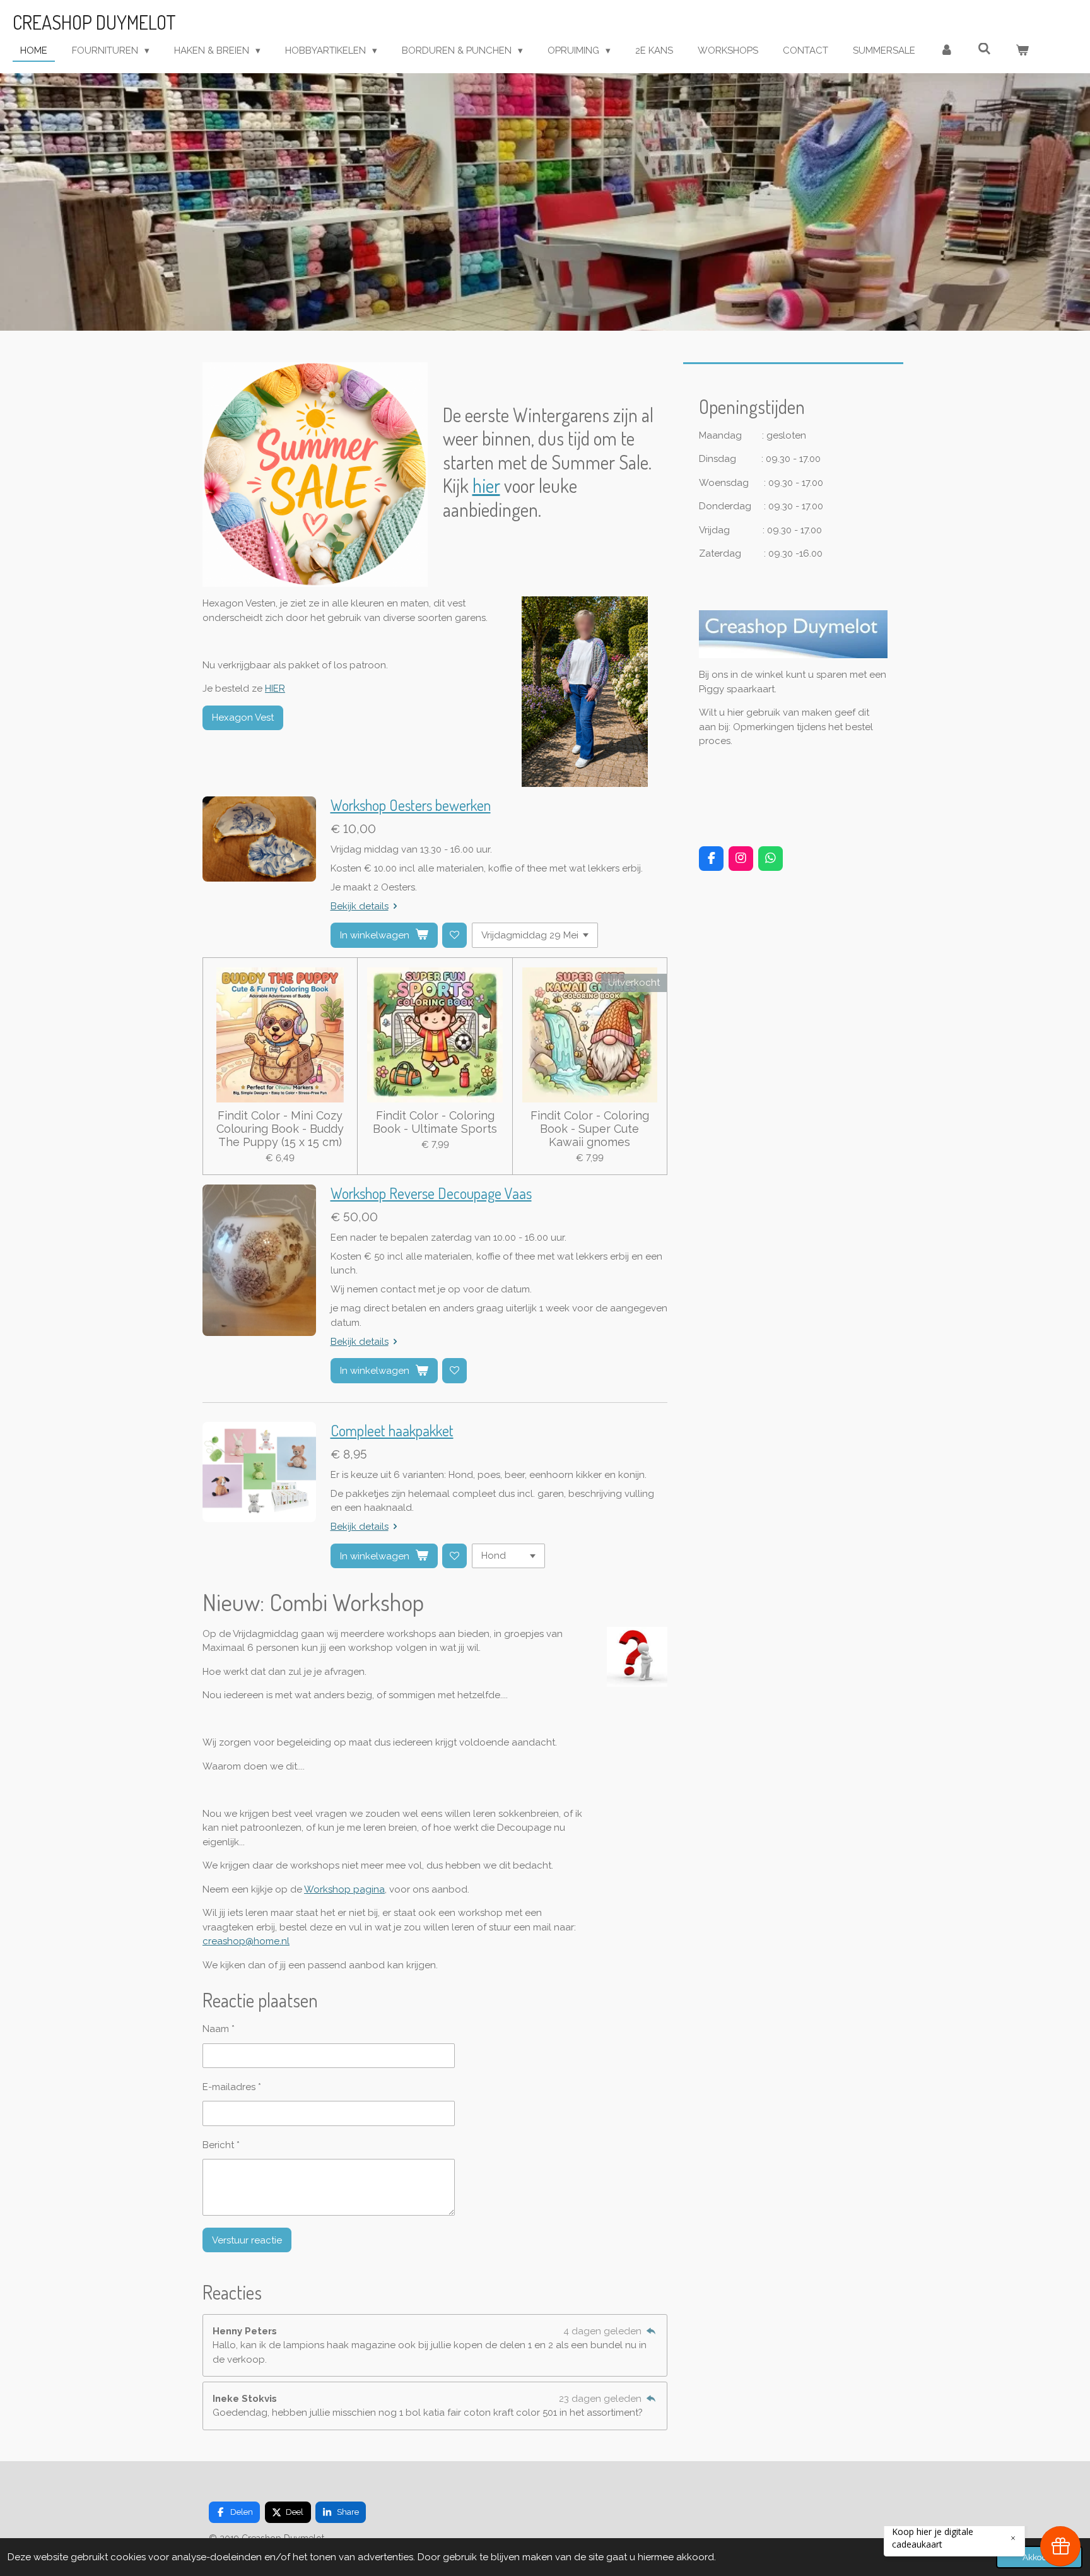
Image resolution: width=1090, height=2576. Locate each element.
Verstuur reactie (247, 2240)
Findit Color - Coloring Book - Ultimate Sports (435, 1122)
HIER (275, 688)
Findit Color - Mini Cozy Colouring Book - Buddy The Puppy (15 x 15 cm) (280, 1129)
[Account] (946, 51)
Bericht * (221, 2145)
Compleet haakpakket (392, 1431)
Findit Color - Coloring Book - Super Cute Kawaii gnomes (590, 1129)
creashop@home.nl (246, 1941)
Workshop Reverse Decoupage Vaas (431, 1193)
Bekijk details (360, 906)
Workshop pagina (344, 1889)
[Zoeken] (984, 49)
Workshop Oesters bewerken (411, 805)
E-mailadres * (232, 2087)
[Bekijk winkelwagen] (1022, 51)
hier (486, 485)
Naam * (219, 2029)
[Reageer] (651, 2331)
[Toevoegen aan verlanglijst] (454, 935)
